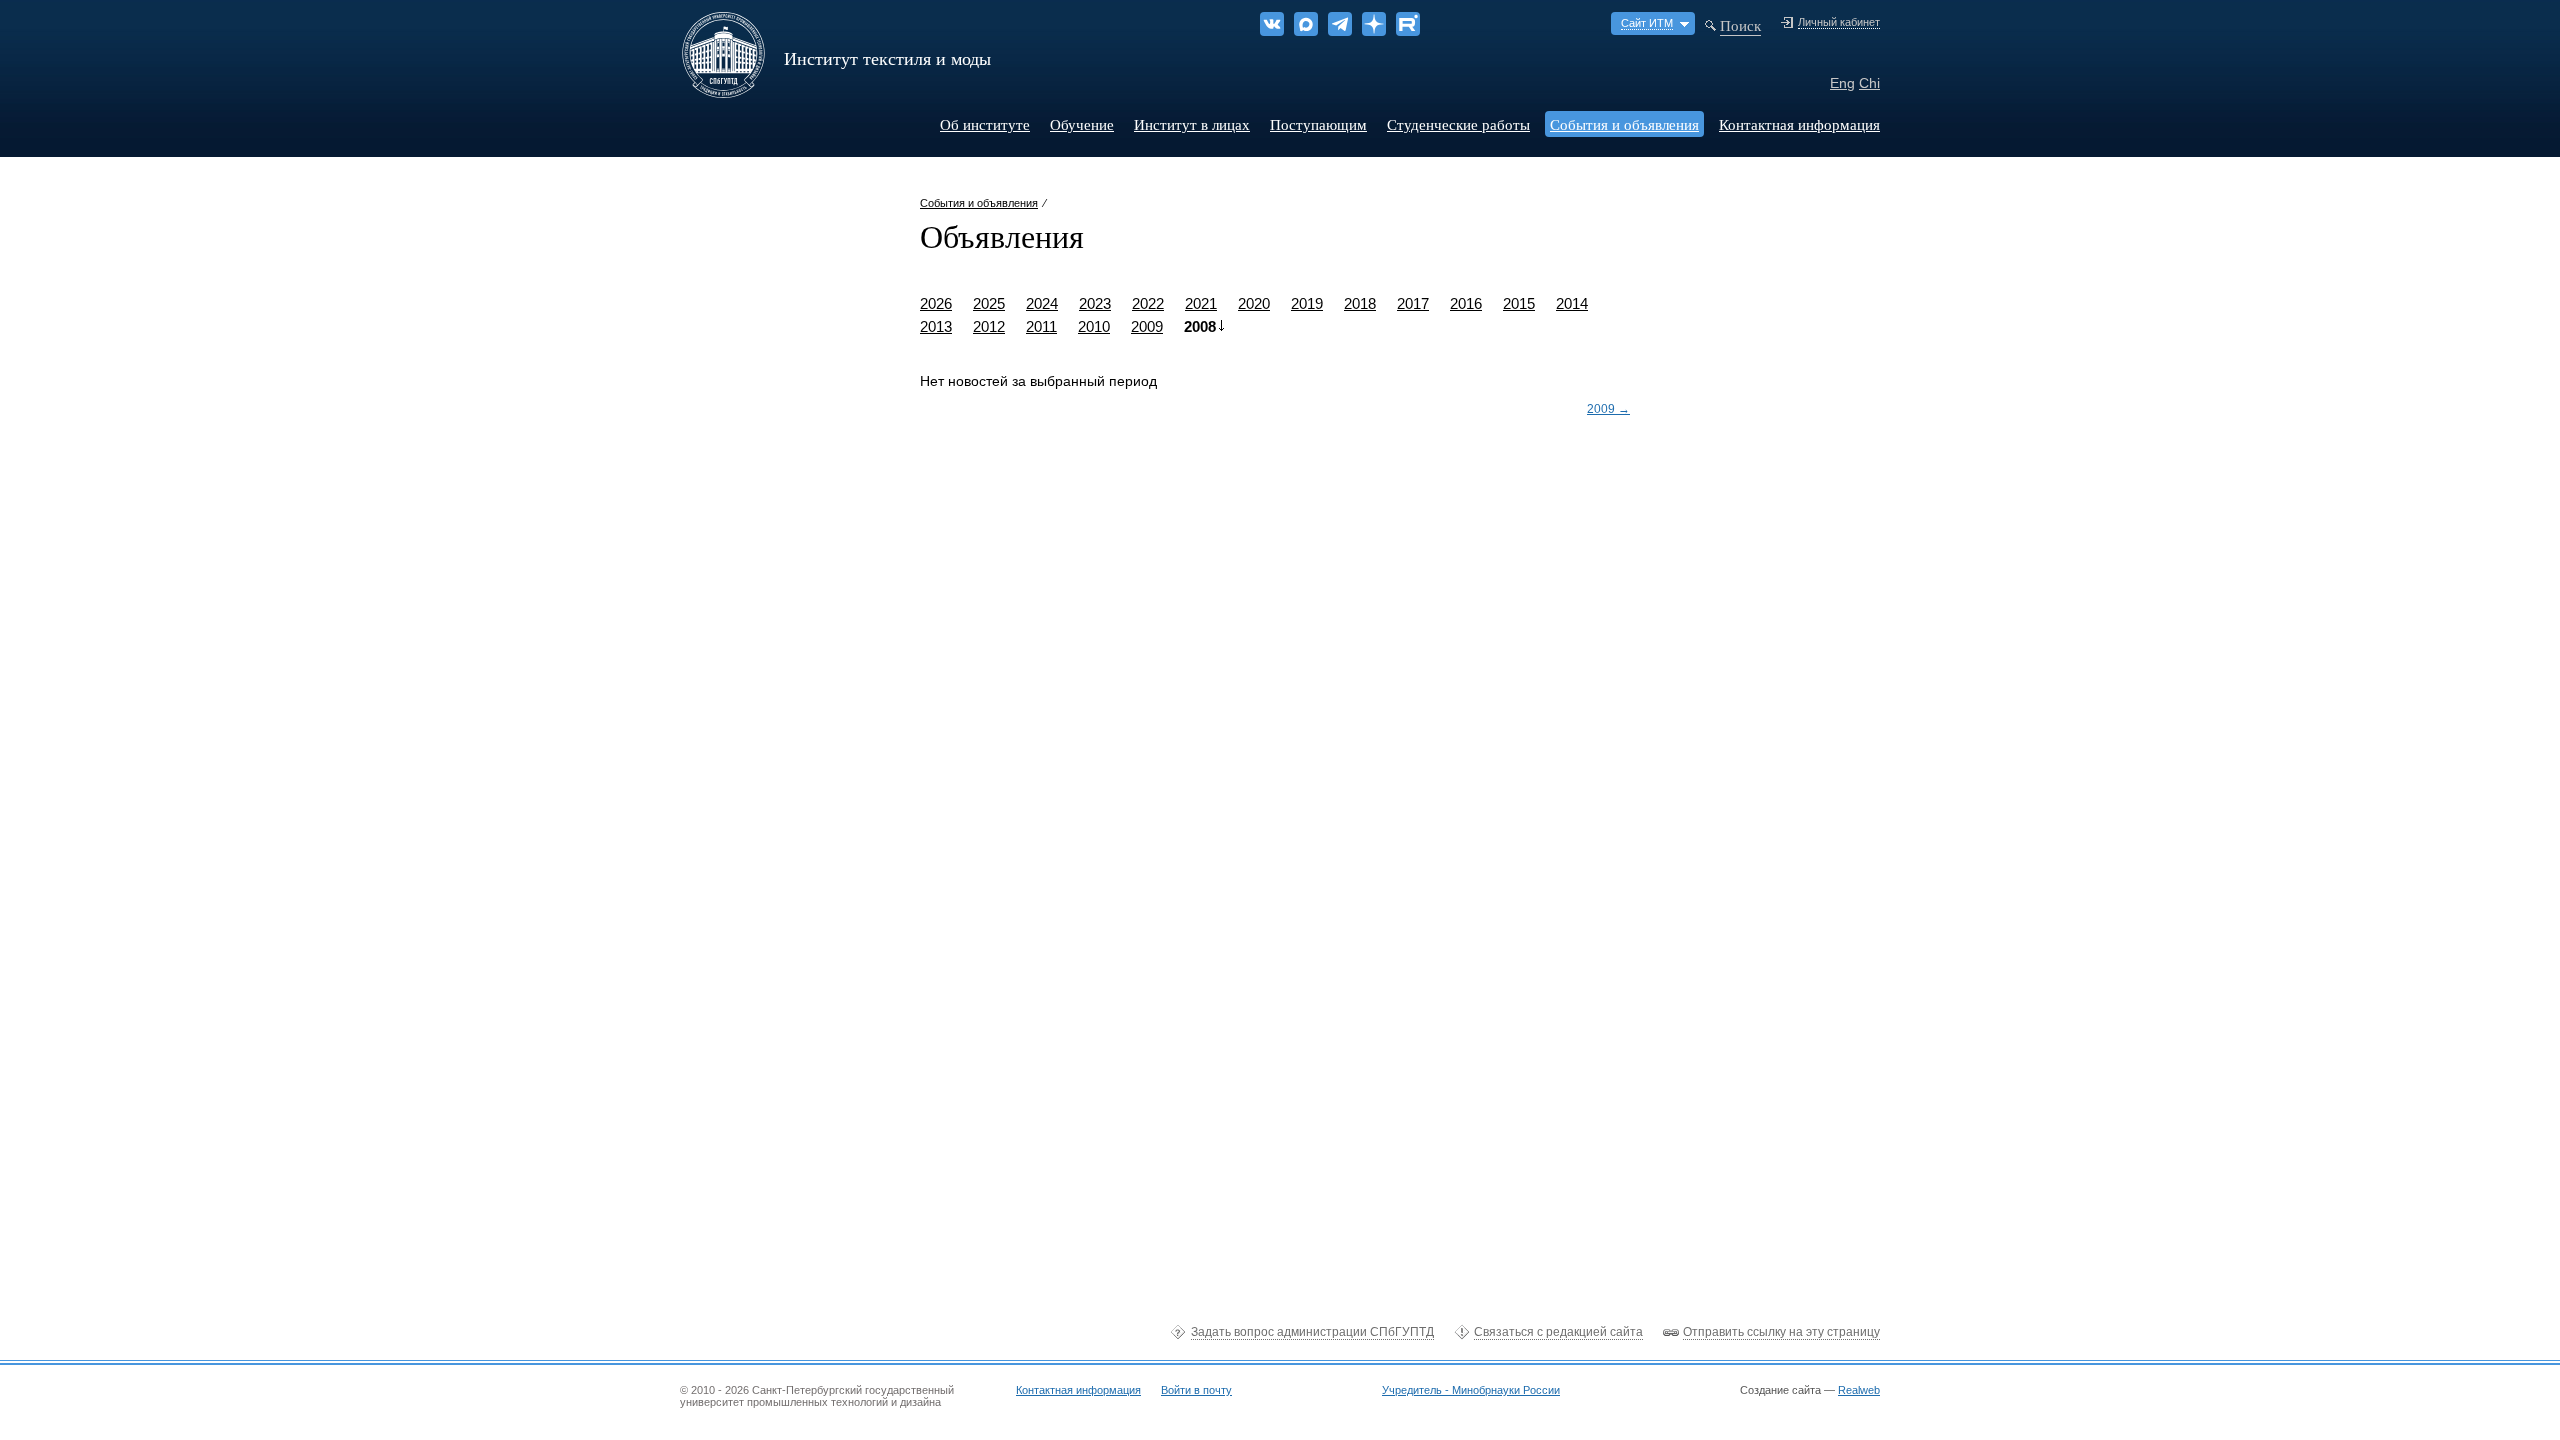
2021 (1201, 303)
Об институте (985, 124)
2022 (1148, 303)
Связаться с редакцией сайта (1558, 1332)
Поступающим (1318, 124)
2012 (989, 326)
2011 (1041, 326)
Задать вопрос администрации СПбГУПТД (1312, 1332)
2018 (1360, 303)
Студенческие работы (1458, 124)
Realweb (1859, 1390)
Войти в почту (1196, 1390)
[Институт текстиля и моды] (723, 91)
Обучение (1082, 124)
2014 (1572, 303)
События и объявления (1624, 124)
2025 (989, 303)
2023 (1095, 303)
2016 (1466, 303)
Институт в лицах (1192, 124)
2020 (1254, 303)
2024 (1042, 303)
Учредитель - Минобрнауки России (1471, 1390)
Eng (1842, 83)
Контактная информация (1799, 124)
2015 (1519, 303)
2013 (936, 326)
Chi (1869, 83)
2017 (1413, 303)
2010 (1094, 326)
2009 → (1608, 409)
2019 (1307, 303)
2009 (1147, 326)
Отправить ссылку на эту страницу (1781, 1332)
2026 (936, 303)
